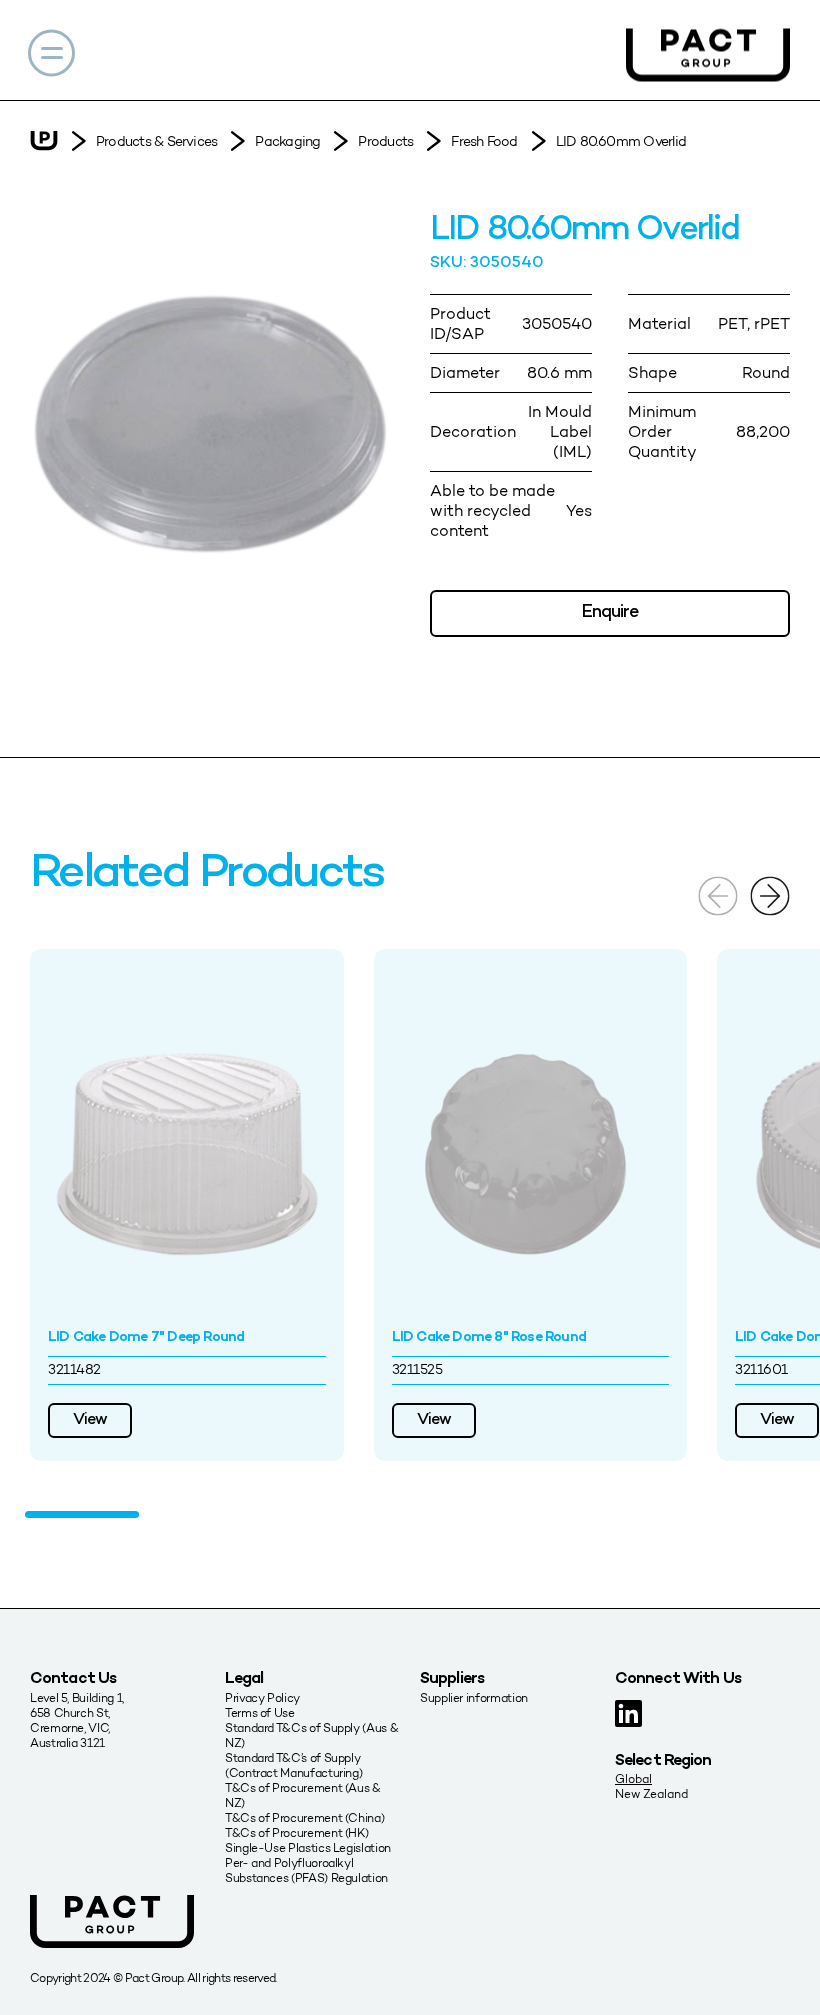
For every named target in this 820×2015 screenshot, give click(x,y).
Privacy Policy (262, 1697)
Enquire (610, 612)
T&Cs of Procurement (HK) (296, 1832)
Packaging (287, 141)
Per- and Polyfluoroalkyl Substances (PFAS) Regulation (306, 1870)
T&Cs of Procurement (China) (304, 1817)
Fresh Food (484, 141)
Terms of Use (260, 1712)
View (90, 1420)
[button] (770, 893)
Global (633, 1778)
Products (385, 141)
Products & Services (156, 141)
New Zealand (651, 1793)
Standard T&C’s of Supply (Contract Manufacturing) (293, 1765)
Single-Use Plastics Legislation (308, 1847)
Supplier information (474, 1697)
